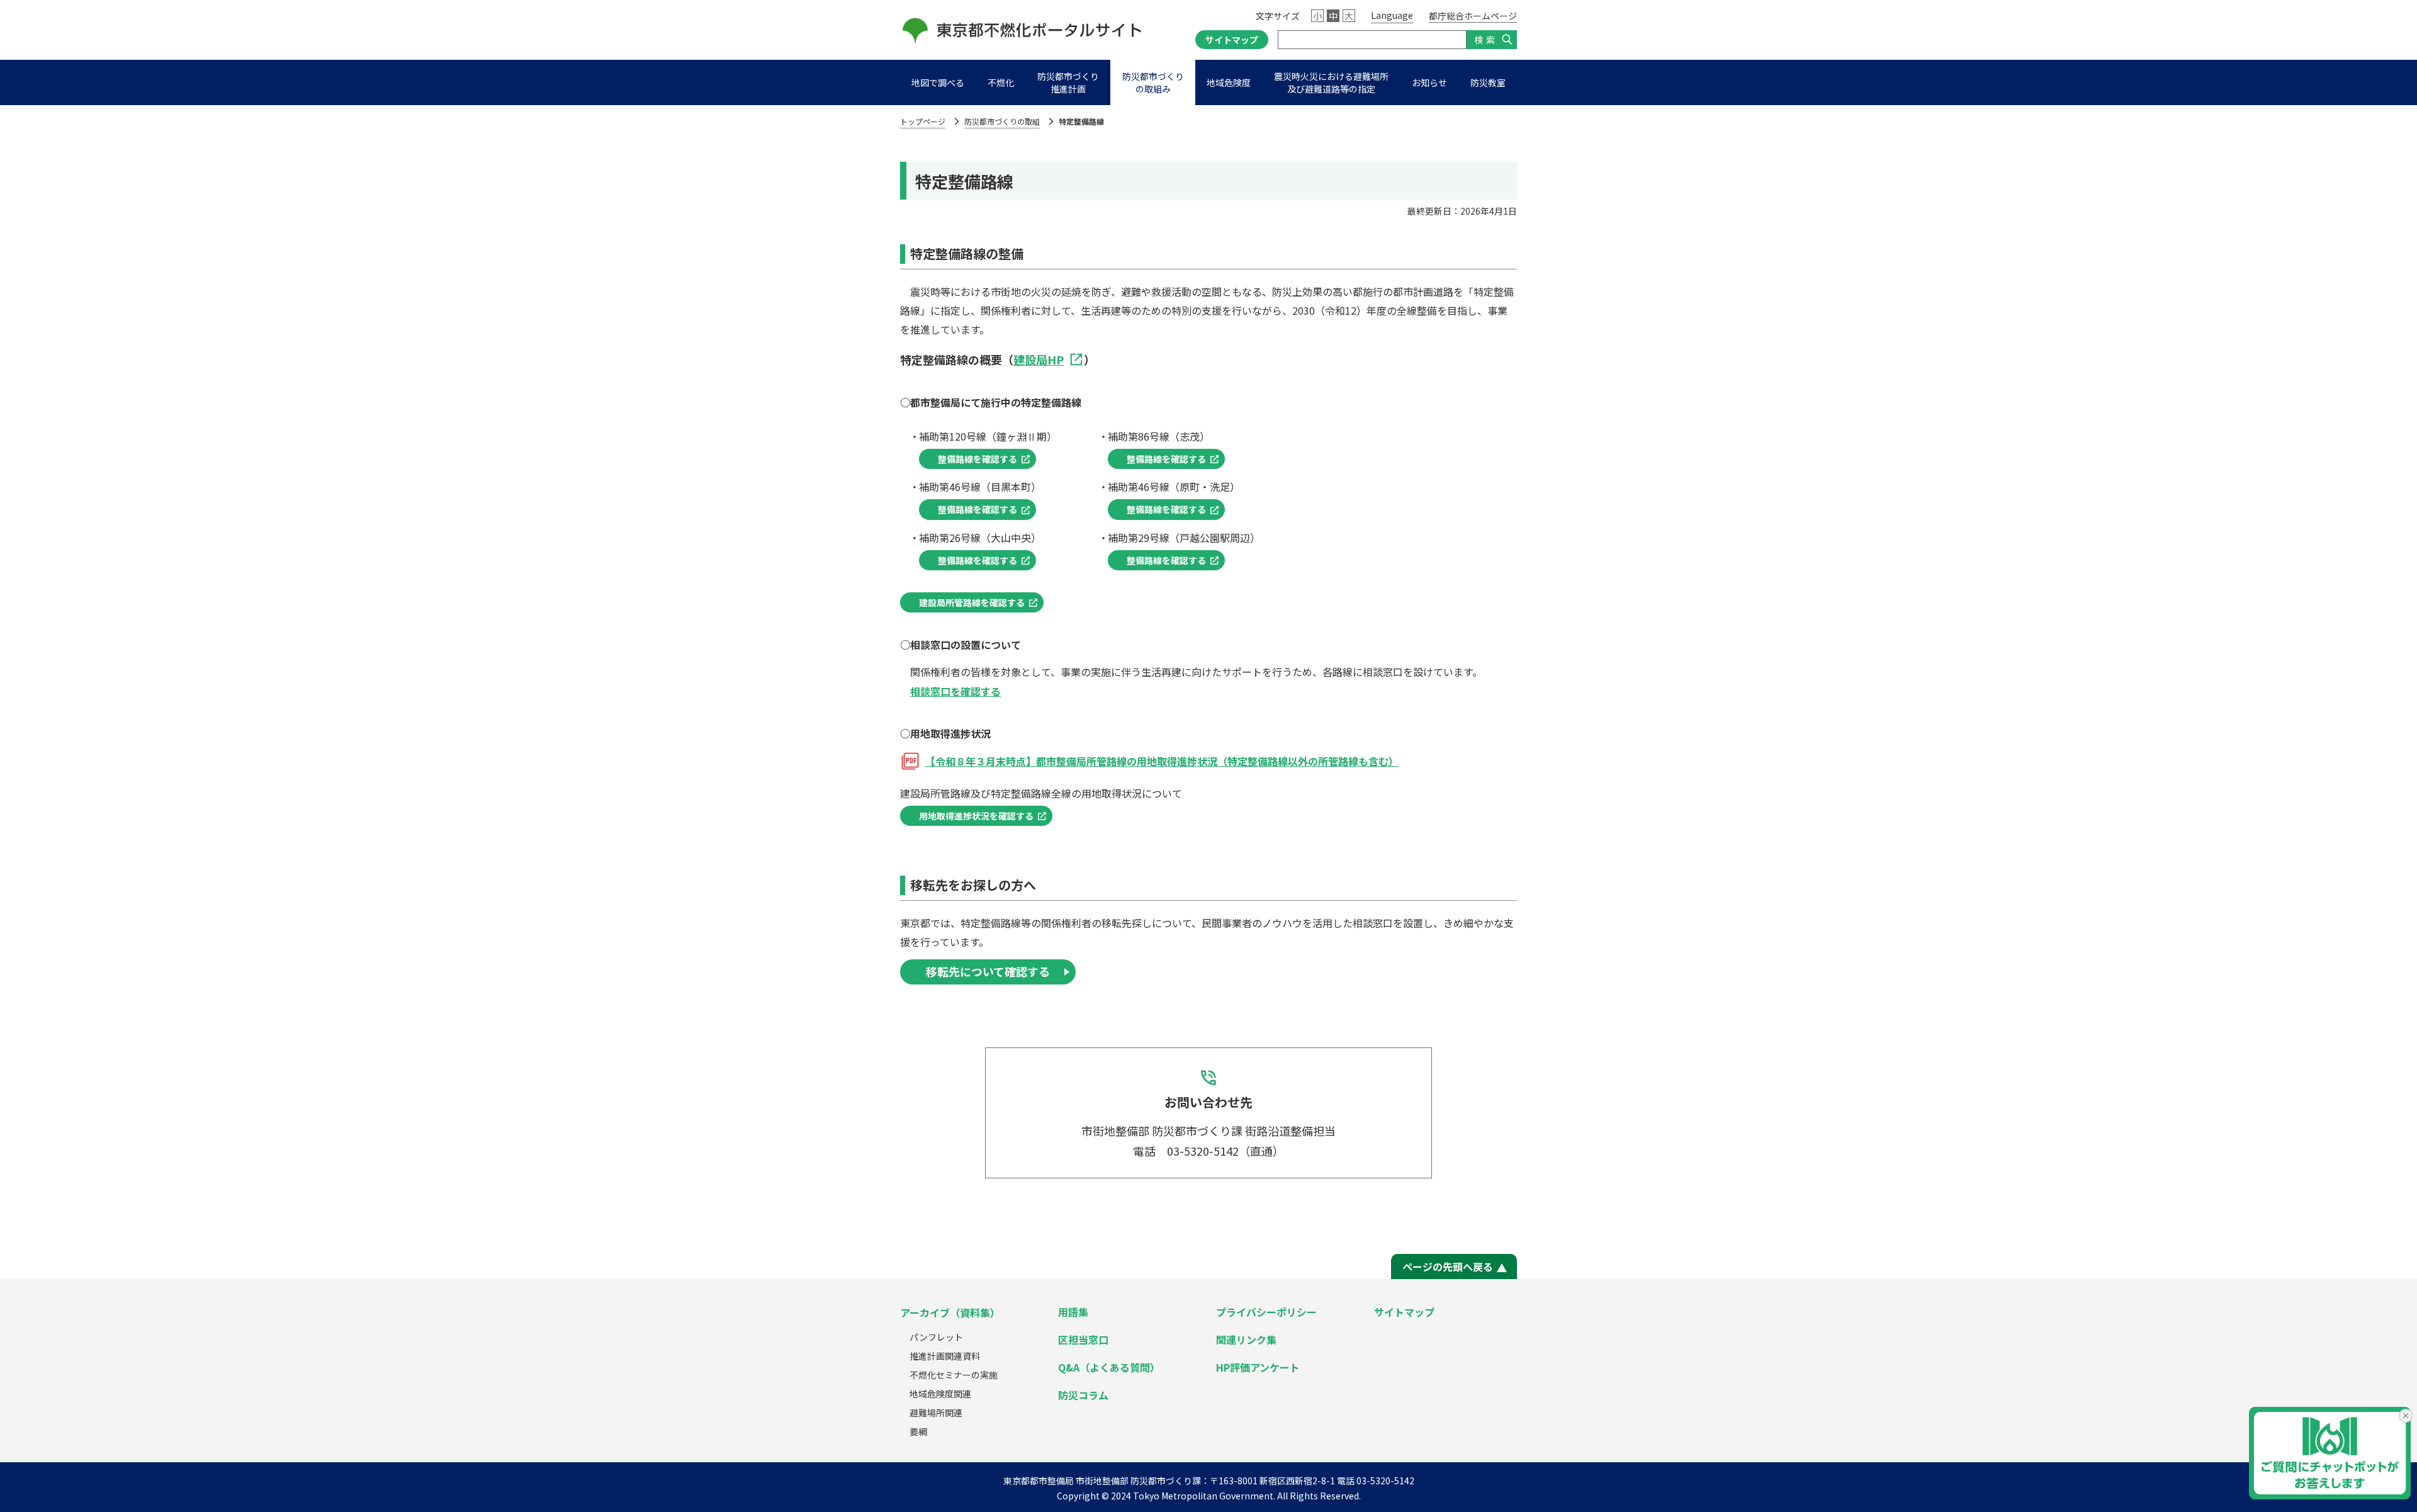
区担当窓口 (1083, 1340)
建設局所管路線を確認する (972, 602)
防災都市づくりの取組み (1153, 82)
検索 (1486, 40)
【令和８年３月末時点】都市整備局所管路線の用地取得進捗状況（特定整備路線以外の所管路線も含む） (1162, 761)
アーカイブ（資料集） (950, 1312)
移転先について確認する (988, 971)
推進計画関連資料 (945, 1356)
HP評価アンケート (1258, 1367)
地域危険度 (1229, 82)
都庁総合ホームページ (1473, 16)
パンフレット (936, 1337)
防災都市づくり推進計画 (1068, 82)
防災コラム (1083, 1395)
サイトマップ (1232, 40)
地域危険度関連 (940, 1394)
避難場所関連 (936, 1413)
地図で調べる (938, 82)
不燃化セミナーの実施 (954, 1375)
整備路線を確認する (978, 459)
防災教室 (1488, 82)
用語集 (1073, 1312)
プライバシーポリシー (1266, 1312)
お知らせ (1429, 82)
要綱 (918, 1431)
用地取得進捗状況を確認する (976, 816)
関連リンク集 (1246, 1340)
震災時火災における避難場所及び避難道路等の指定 (1331, 82)
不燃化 (1001, 82)
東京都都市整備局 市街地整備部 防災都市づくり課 (1102, 1481)
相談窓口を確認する (955, 691)
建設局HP (1039, 359)
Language (1392, 15)
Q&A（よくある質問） (1109, 1367)
